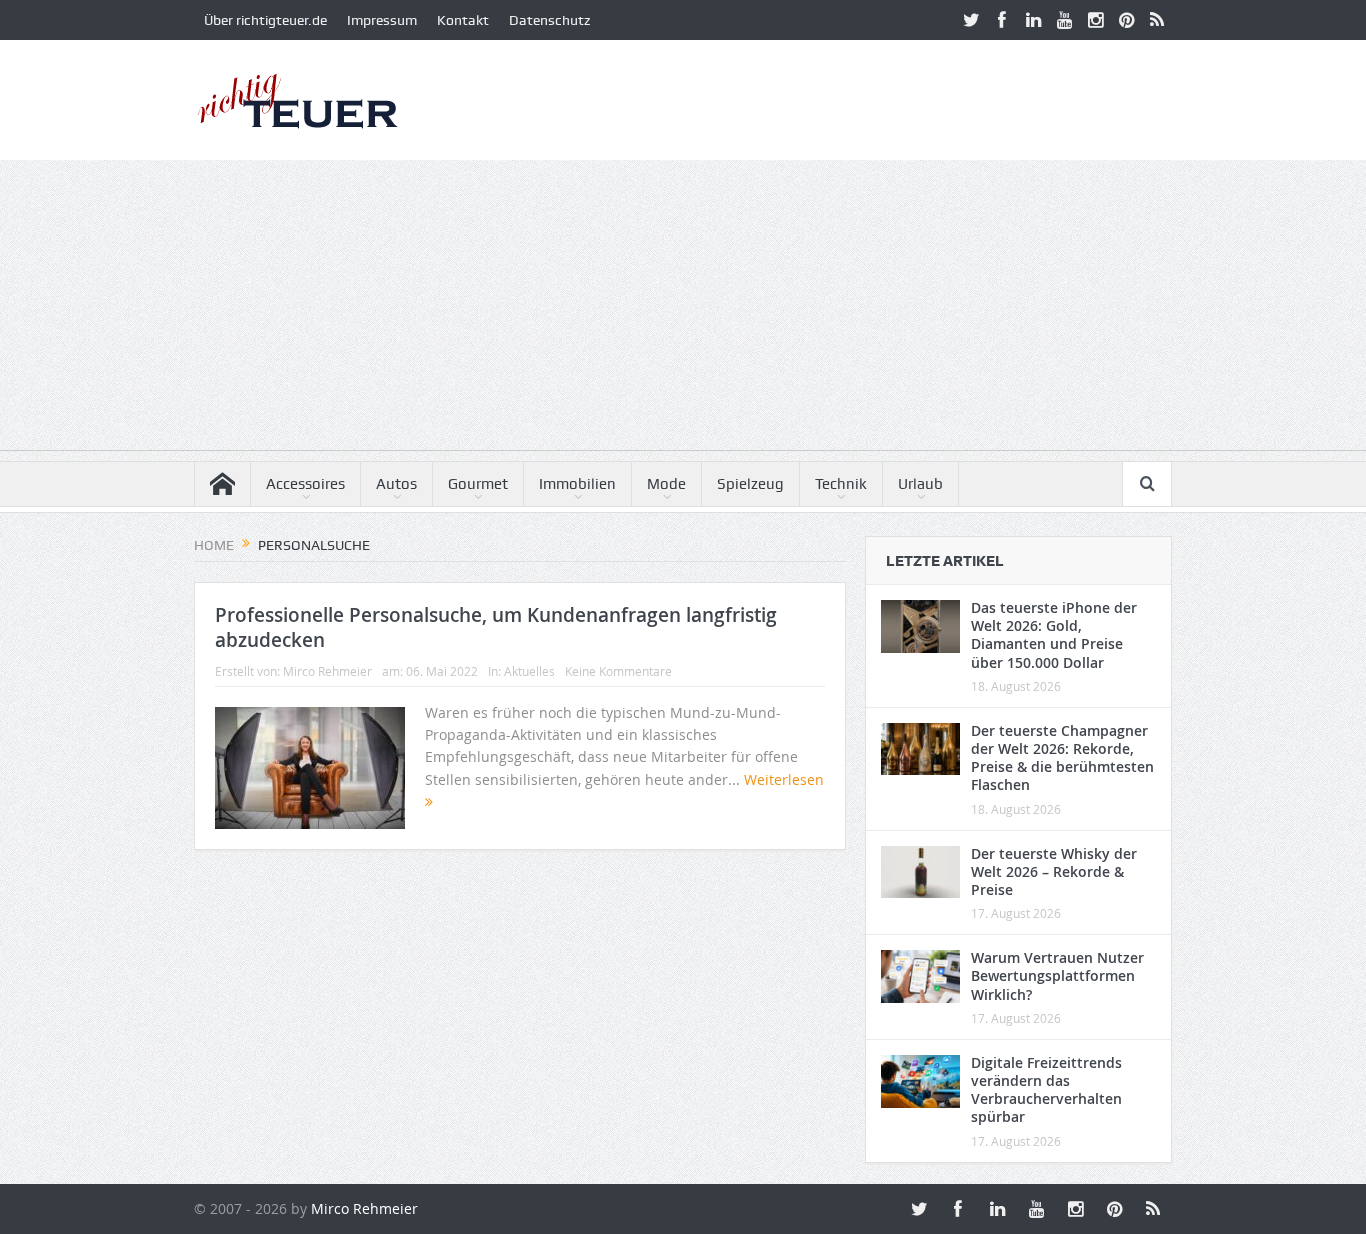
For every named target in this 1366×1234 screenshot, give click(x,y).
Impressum (382, 20)
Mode (666, 484)
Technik (841, 484)
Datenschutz (549, 20)
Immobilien (577, 484)
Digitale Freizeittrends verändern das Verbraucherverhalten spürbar (1046, 1090)
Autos (396, 484)
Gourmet (478, 484)
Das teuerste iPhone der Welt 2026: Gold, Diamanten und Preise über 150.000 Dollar (1054, 635)
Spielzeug (750, 484)
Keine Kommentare (618, 671)
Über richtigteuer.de (265, 20)
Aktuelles (529, 671)
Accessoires (305, 484)
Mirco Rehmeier (327, 671)
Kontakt (463, 20)
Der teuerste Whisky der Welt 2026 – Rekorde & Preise (1054, 871)
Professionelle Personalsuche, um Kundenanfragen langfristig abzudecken (496, 627)
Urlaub (920, 484)
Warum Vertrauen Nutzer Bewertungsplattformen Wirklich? (1057, 975)
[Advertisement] (683, 310)
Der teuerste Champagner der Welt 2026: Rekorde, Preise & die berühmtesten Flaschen (1062, 758)
